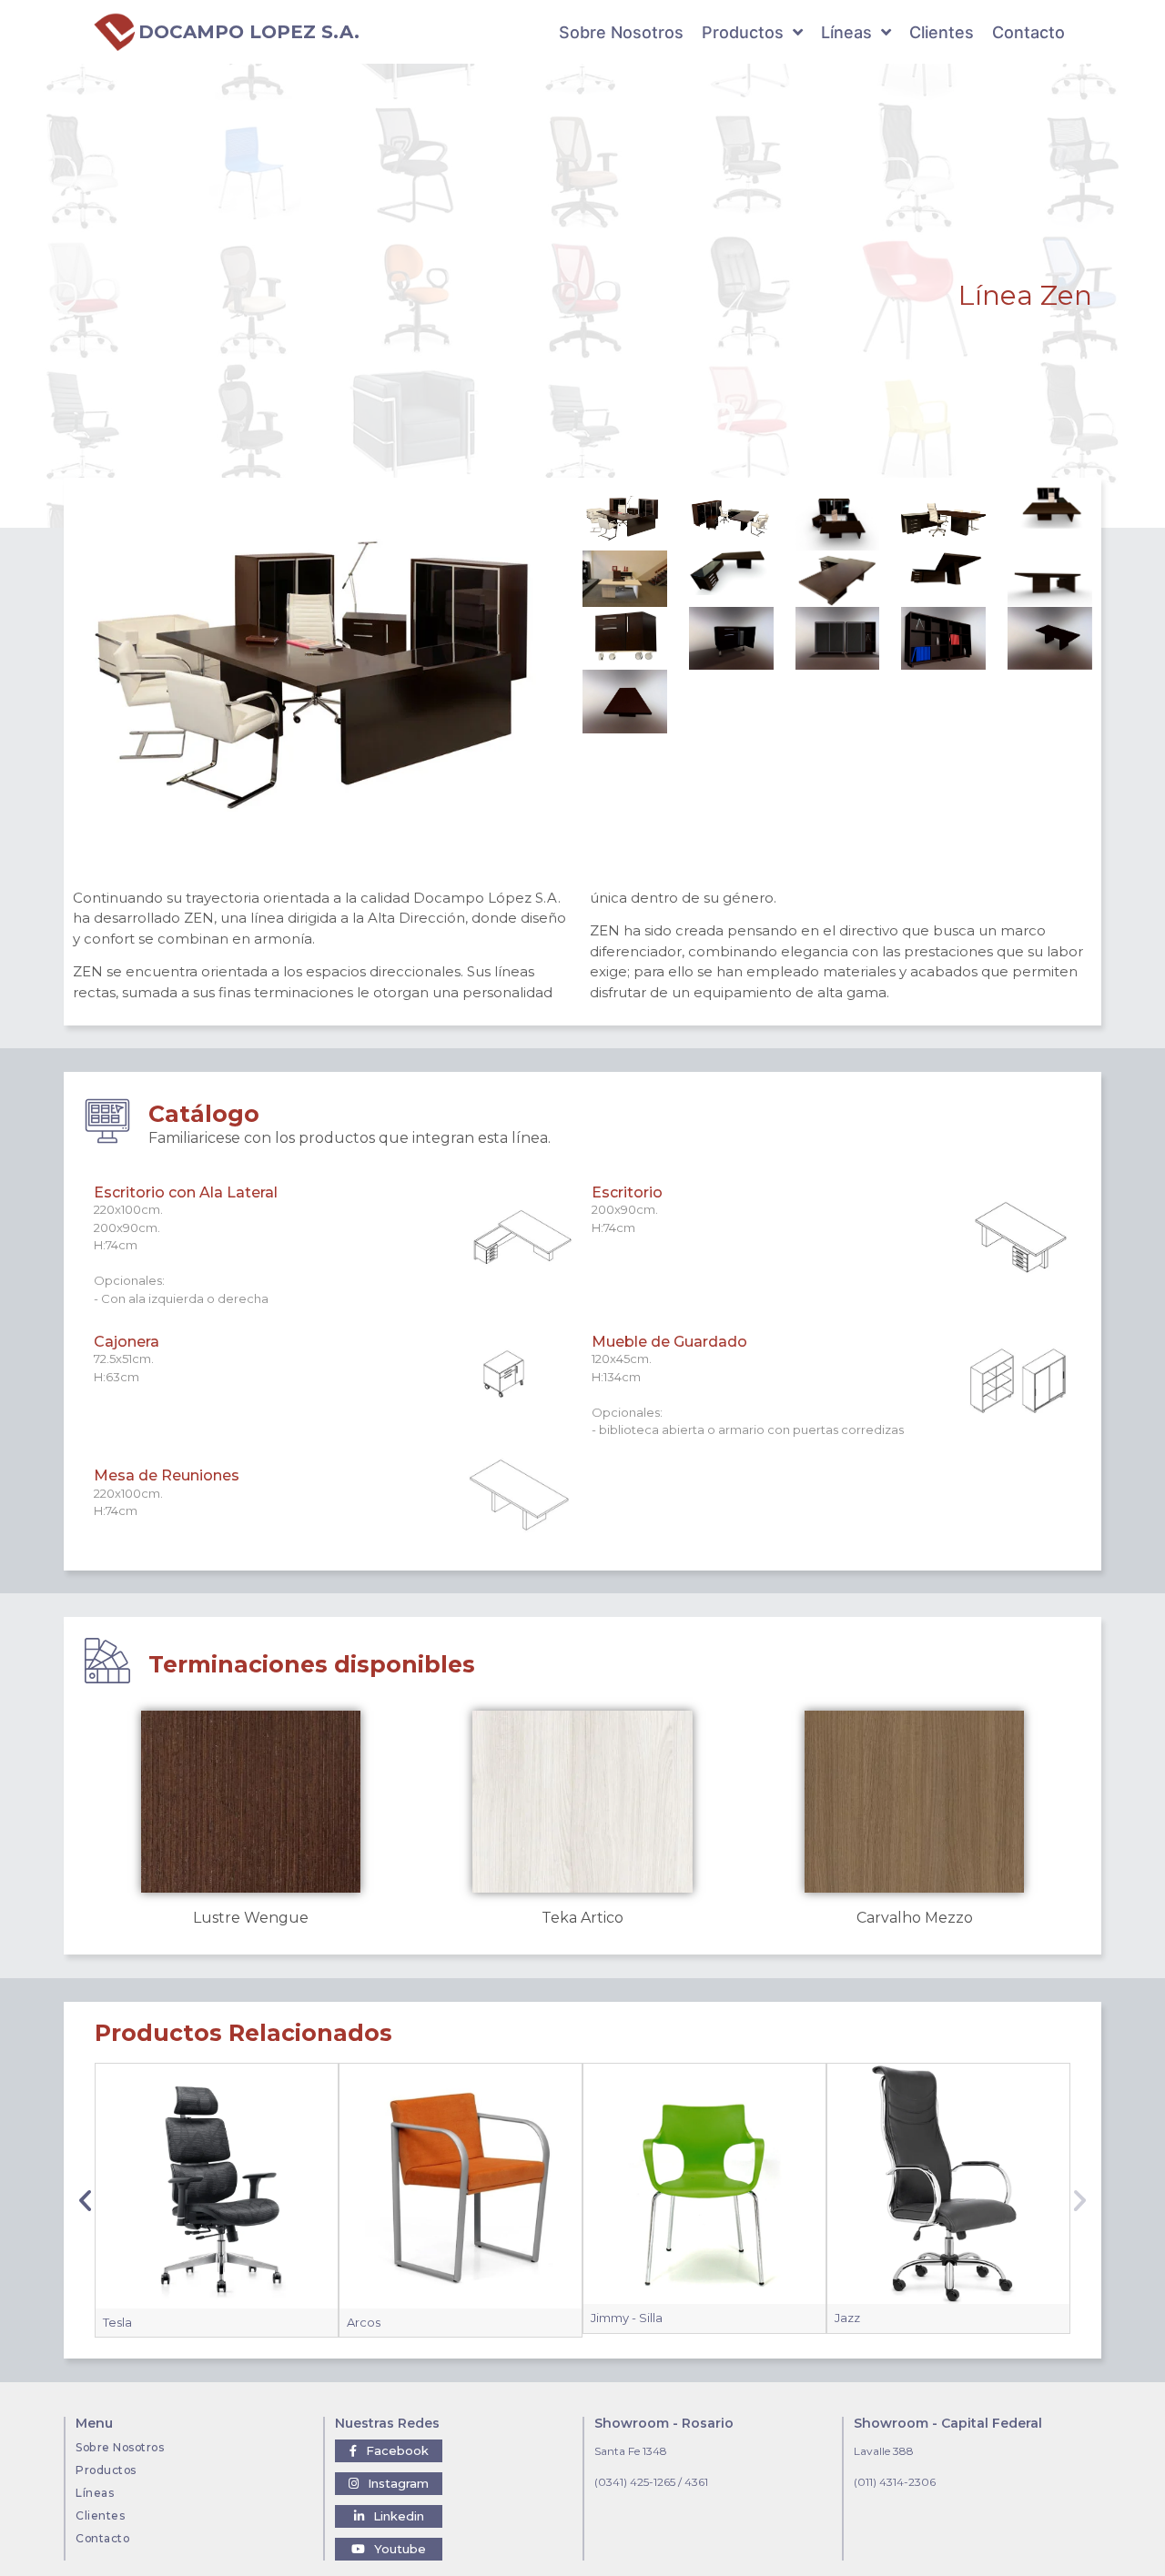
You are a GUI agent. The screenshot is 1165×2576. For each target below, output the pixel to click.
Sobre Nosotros (120, 2447)
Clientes (100, 2515)
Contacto (102, 2538)
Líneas (95, 2493)
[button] (85, 2201)
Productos (106, 2470)
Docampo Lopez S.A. (249, 32)
